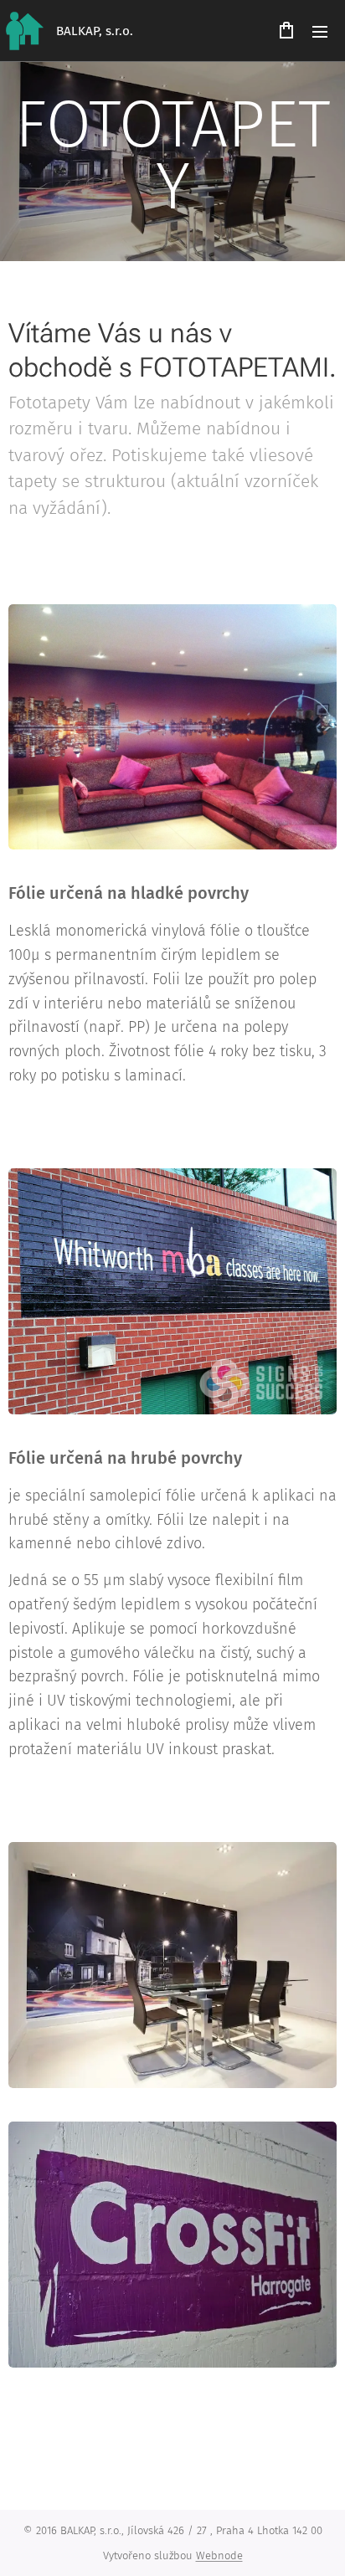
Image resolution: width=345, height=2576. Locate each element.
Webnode (219, 2555)
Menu (320, 31)
